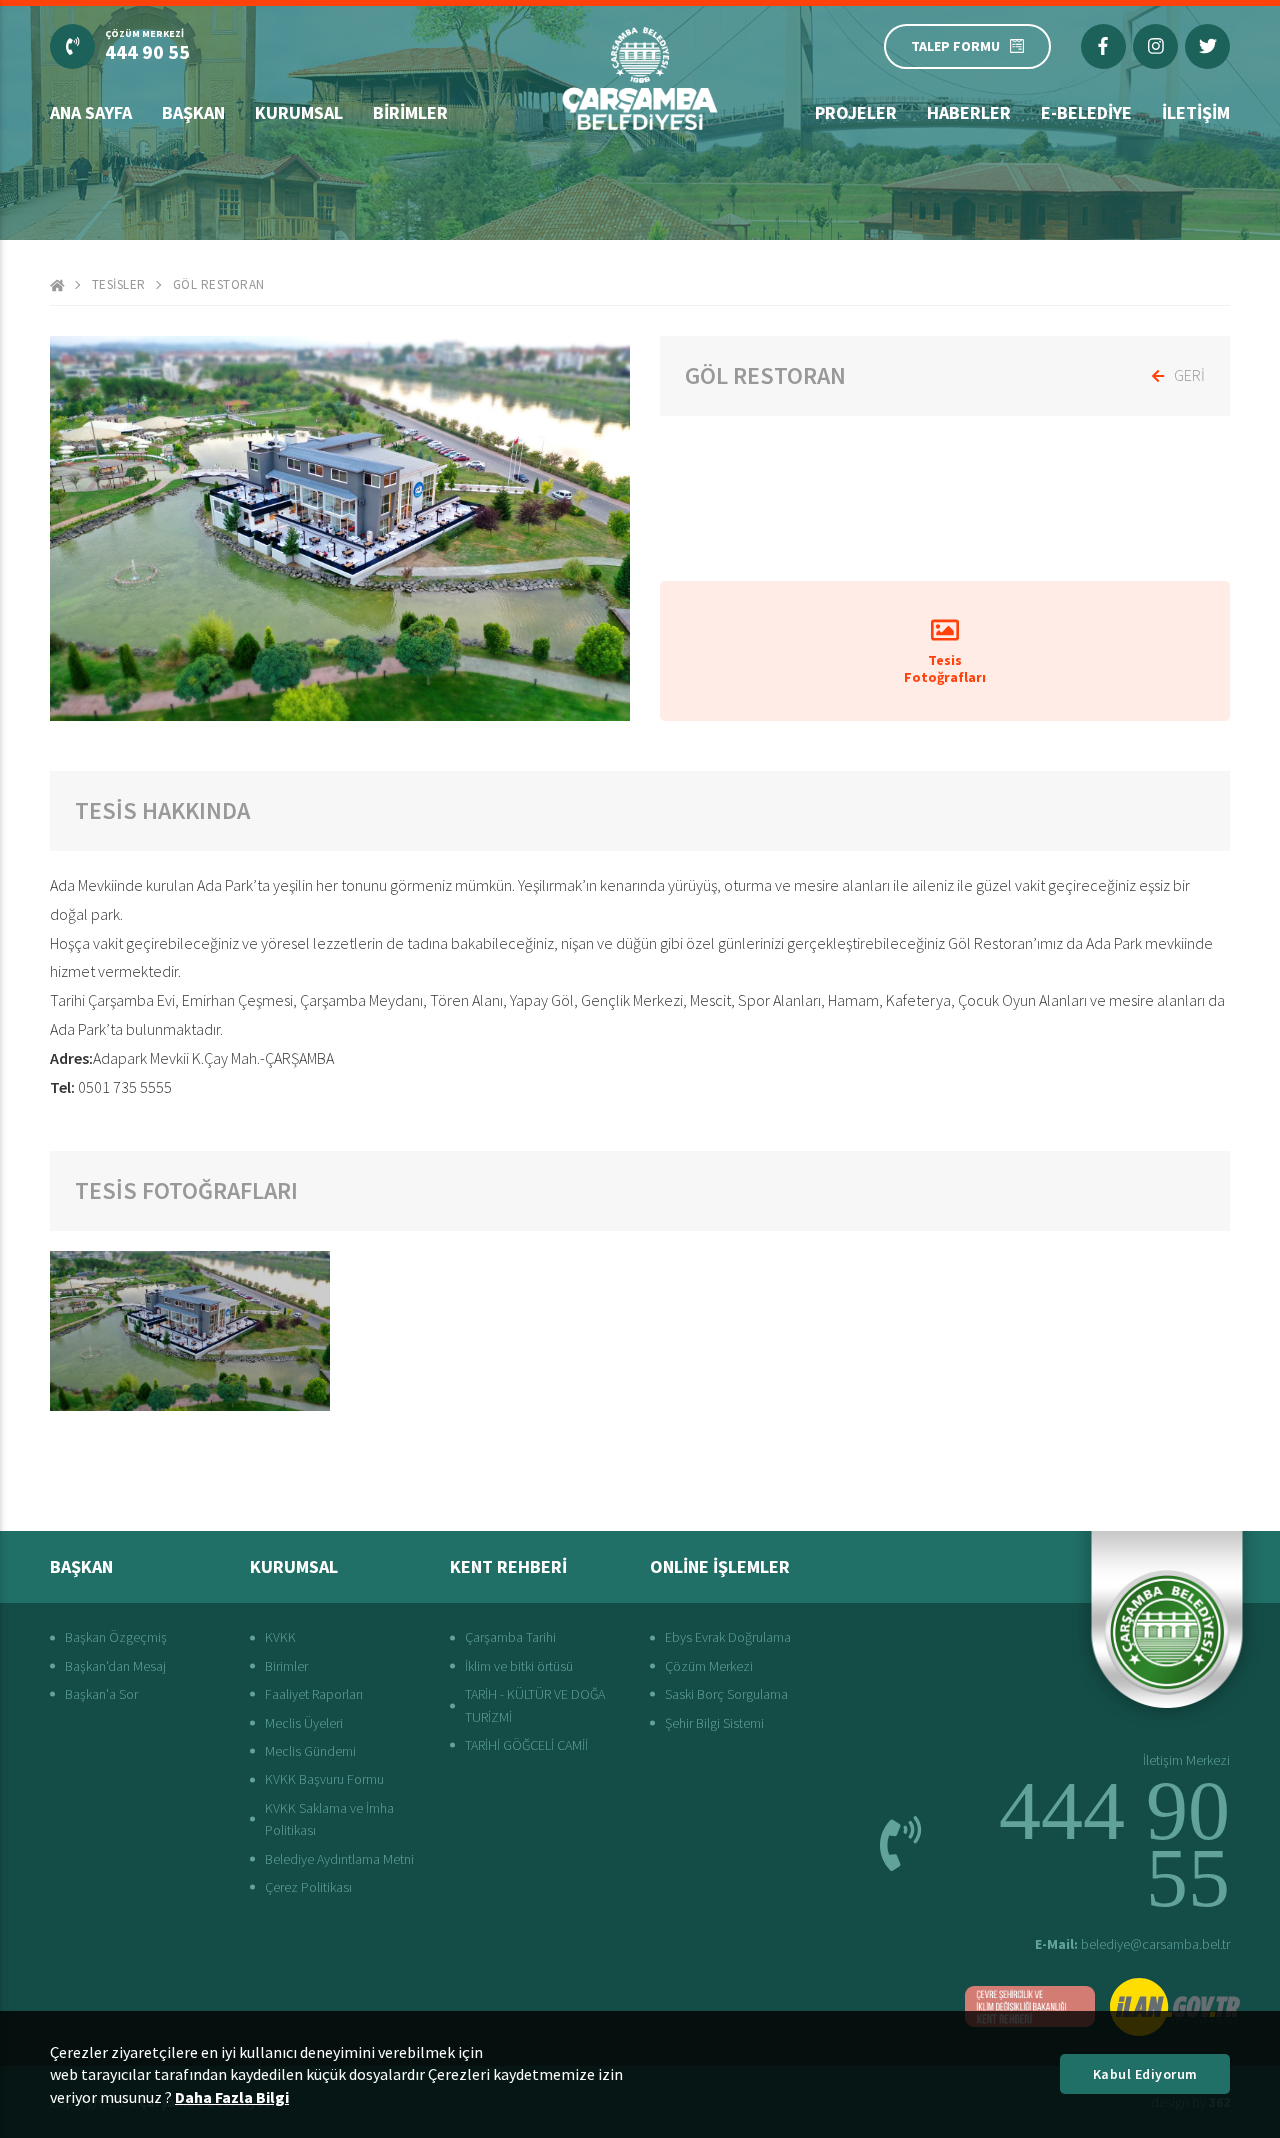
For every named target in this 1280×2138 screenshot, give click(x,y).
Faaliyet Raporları (314, 1694)
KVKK (280, 1637)
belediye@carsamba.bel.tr (1132, 1944)
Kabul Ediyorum (1145, 2074)
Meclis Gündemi (310, 1751)
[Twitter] (1207, 46)
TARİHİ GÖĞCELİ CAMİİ (526, 1745)
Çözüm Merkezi (709, 1666)
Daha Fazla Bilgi (232, 2097)
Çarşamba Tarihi (510, 1637)
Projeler (856, 112)
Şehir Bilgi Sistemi (714, 1723)
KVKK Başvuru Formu (324, 1779)
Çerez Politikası (308, 1887)
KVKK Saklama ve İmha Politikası (329, 1819)
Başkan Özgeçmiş (116, 1637)
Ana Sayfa (91, 112)
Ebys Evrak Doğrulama (728, 1637)
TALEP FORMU (955, 46)
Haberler (969, 112)
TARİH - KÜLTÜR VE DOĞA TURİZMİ (535, 1705)
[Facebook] (1103, 46)
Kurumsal (299, 112)
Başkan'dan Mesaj (115, 1666)
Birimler (410, 112)
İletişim (1196, 112)
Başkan (193, 112)
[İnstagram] (1155, 46)
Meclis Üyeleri (304, 1723)
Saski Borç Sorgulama (726, 1694)
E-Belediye (1086, 112)
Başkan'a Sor (101, 1694)
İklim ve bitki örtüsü (519, 1666)
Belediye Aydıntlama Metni (339, 1859)
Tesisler (119, 284)
